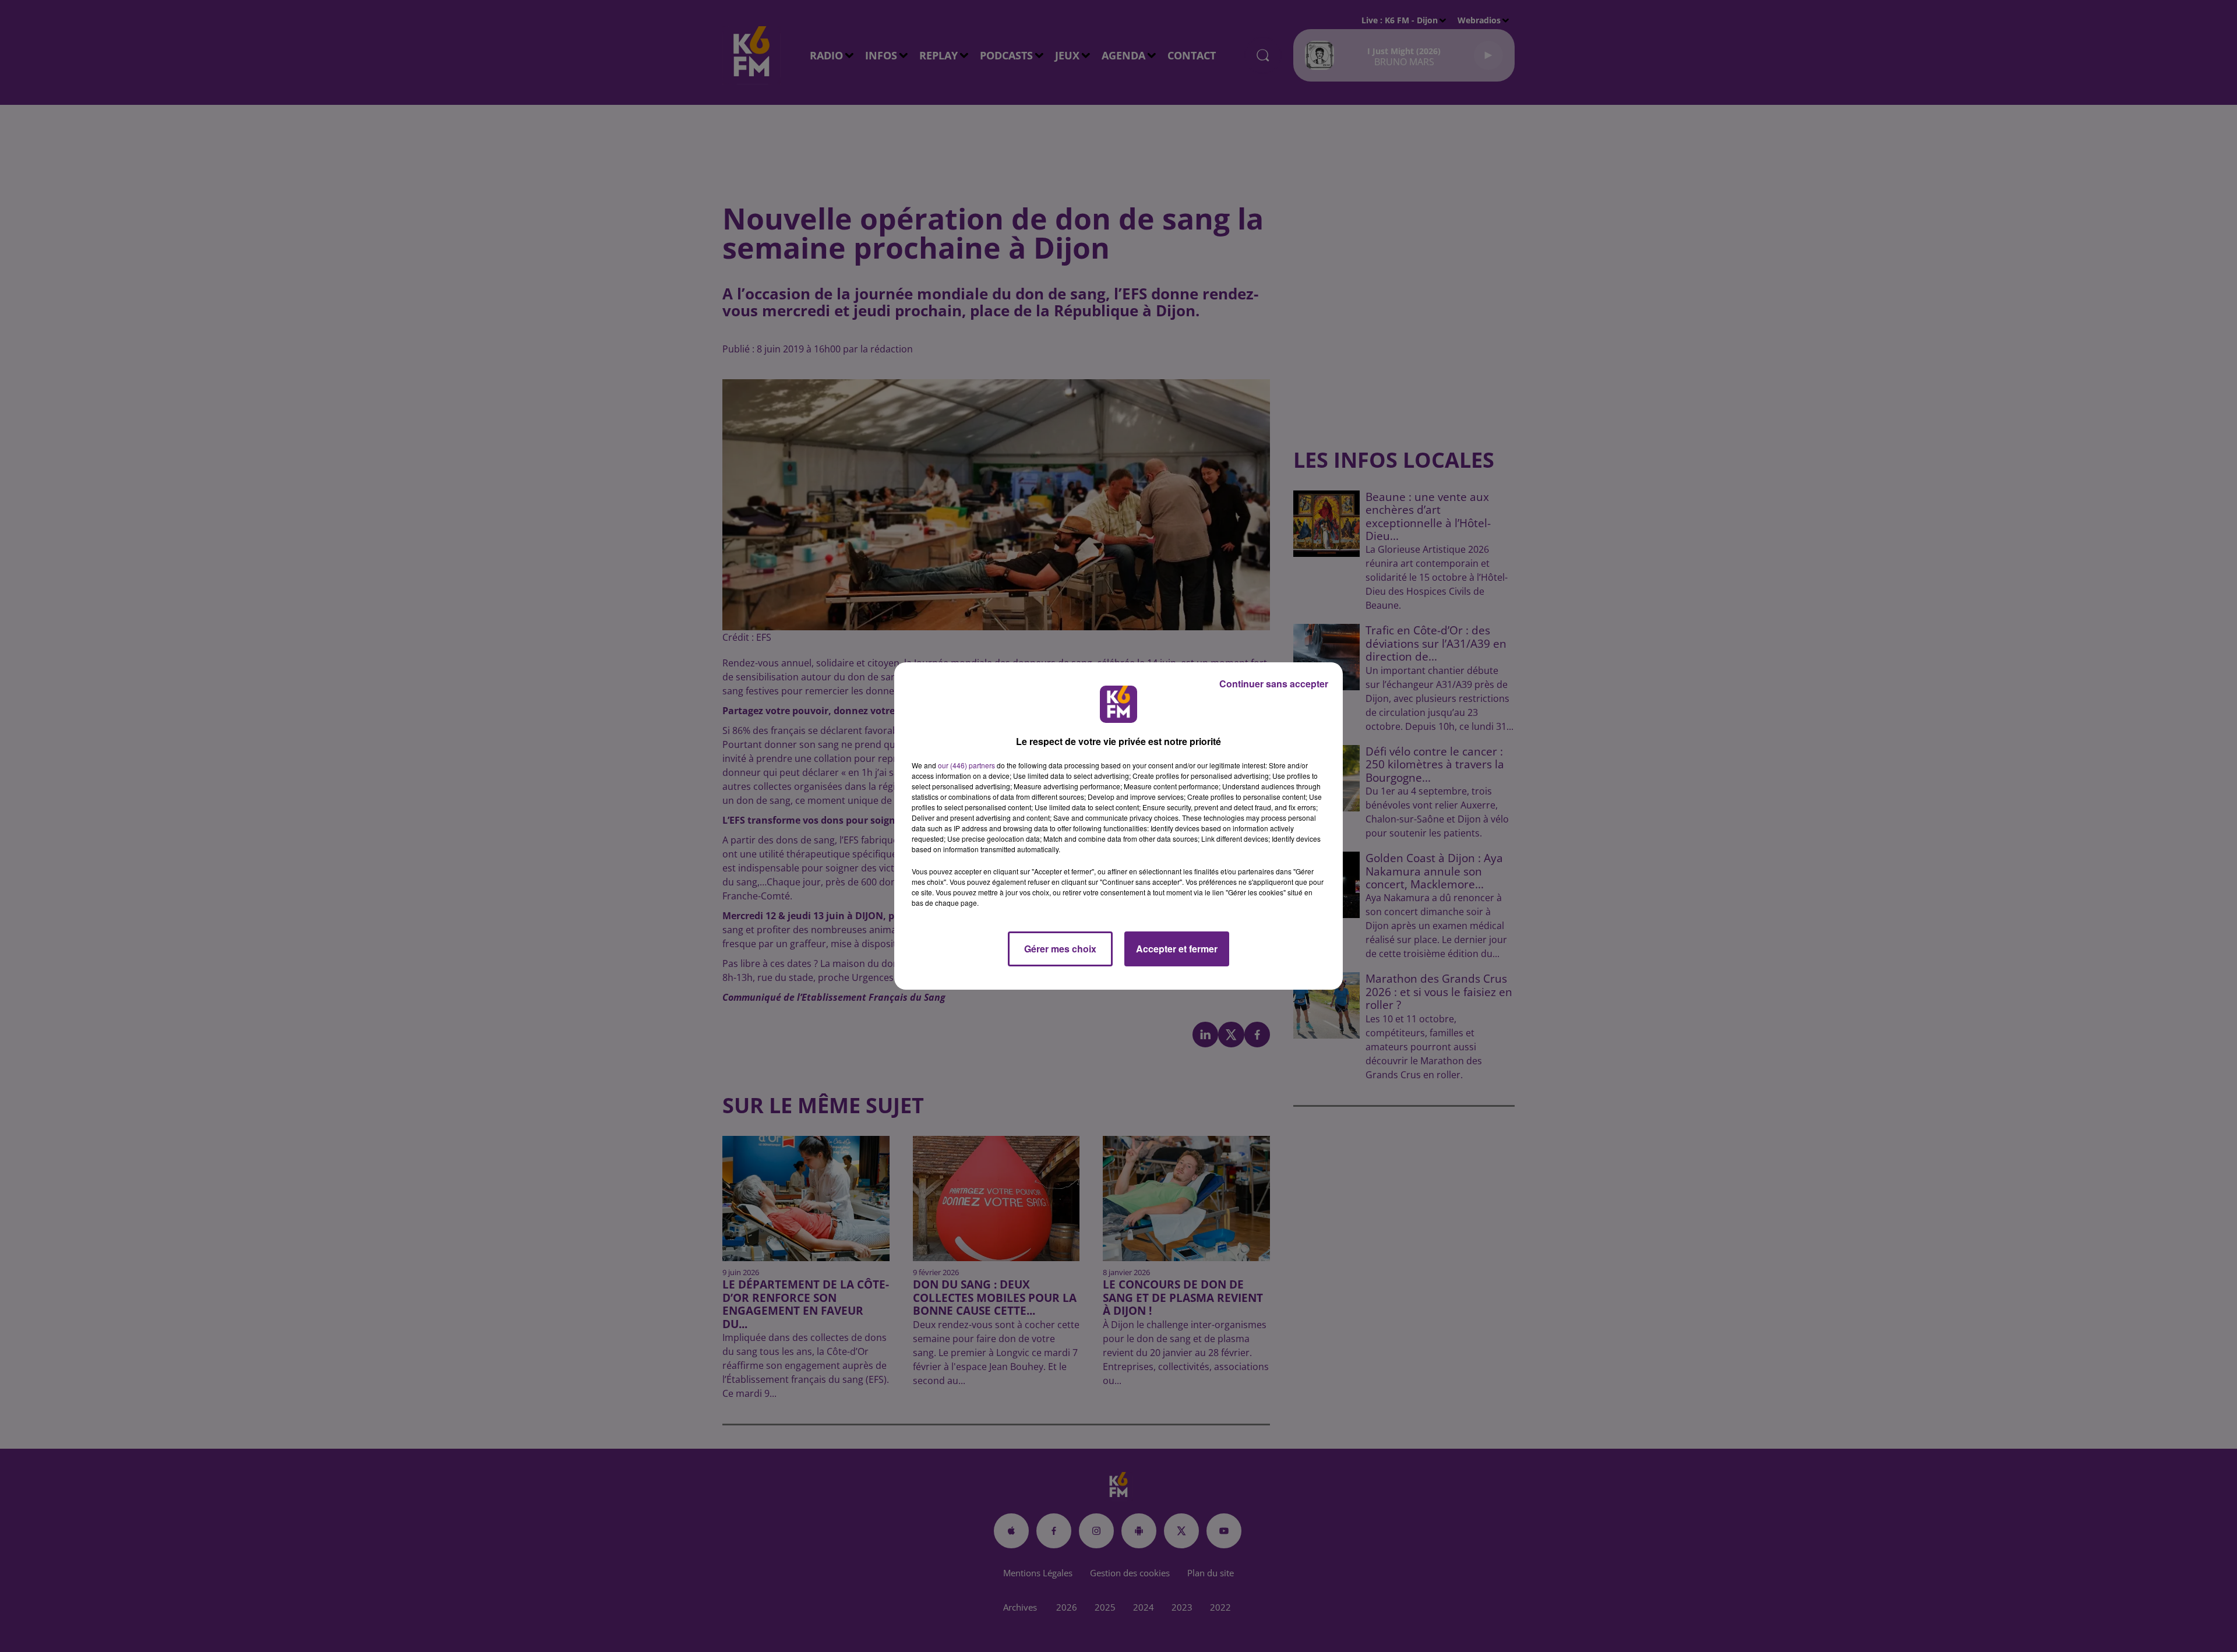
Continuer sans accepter (1274, 684)
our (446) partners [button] (966, 765)
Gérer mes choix (1060, 949)
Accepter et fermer (1177, 949)
